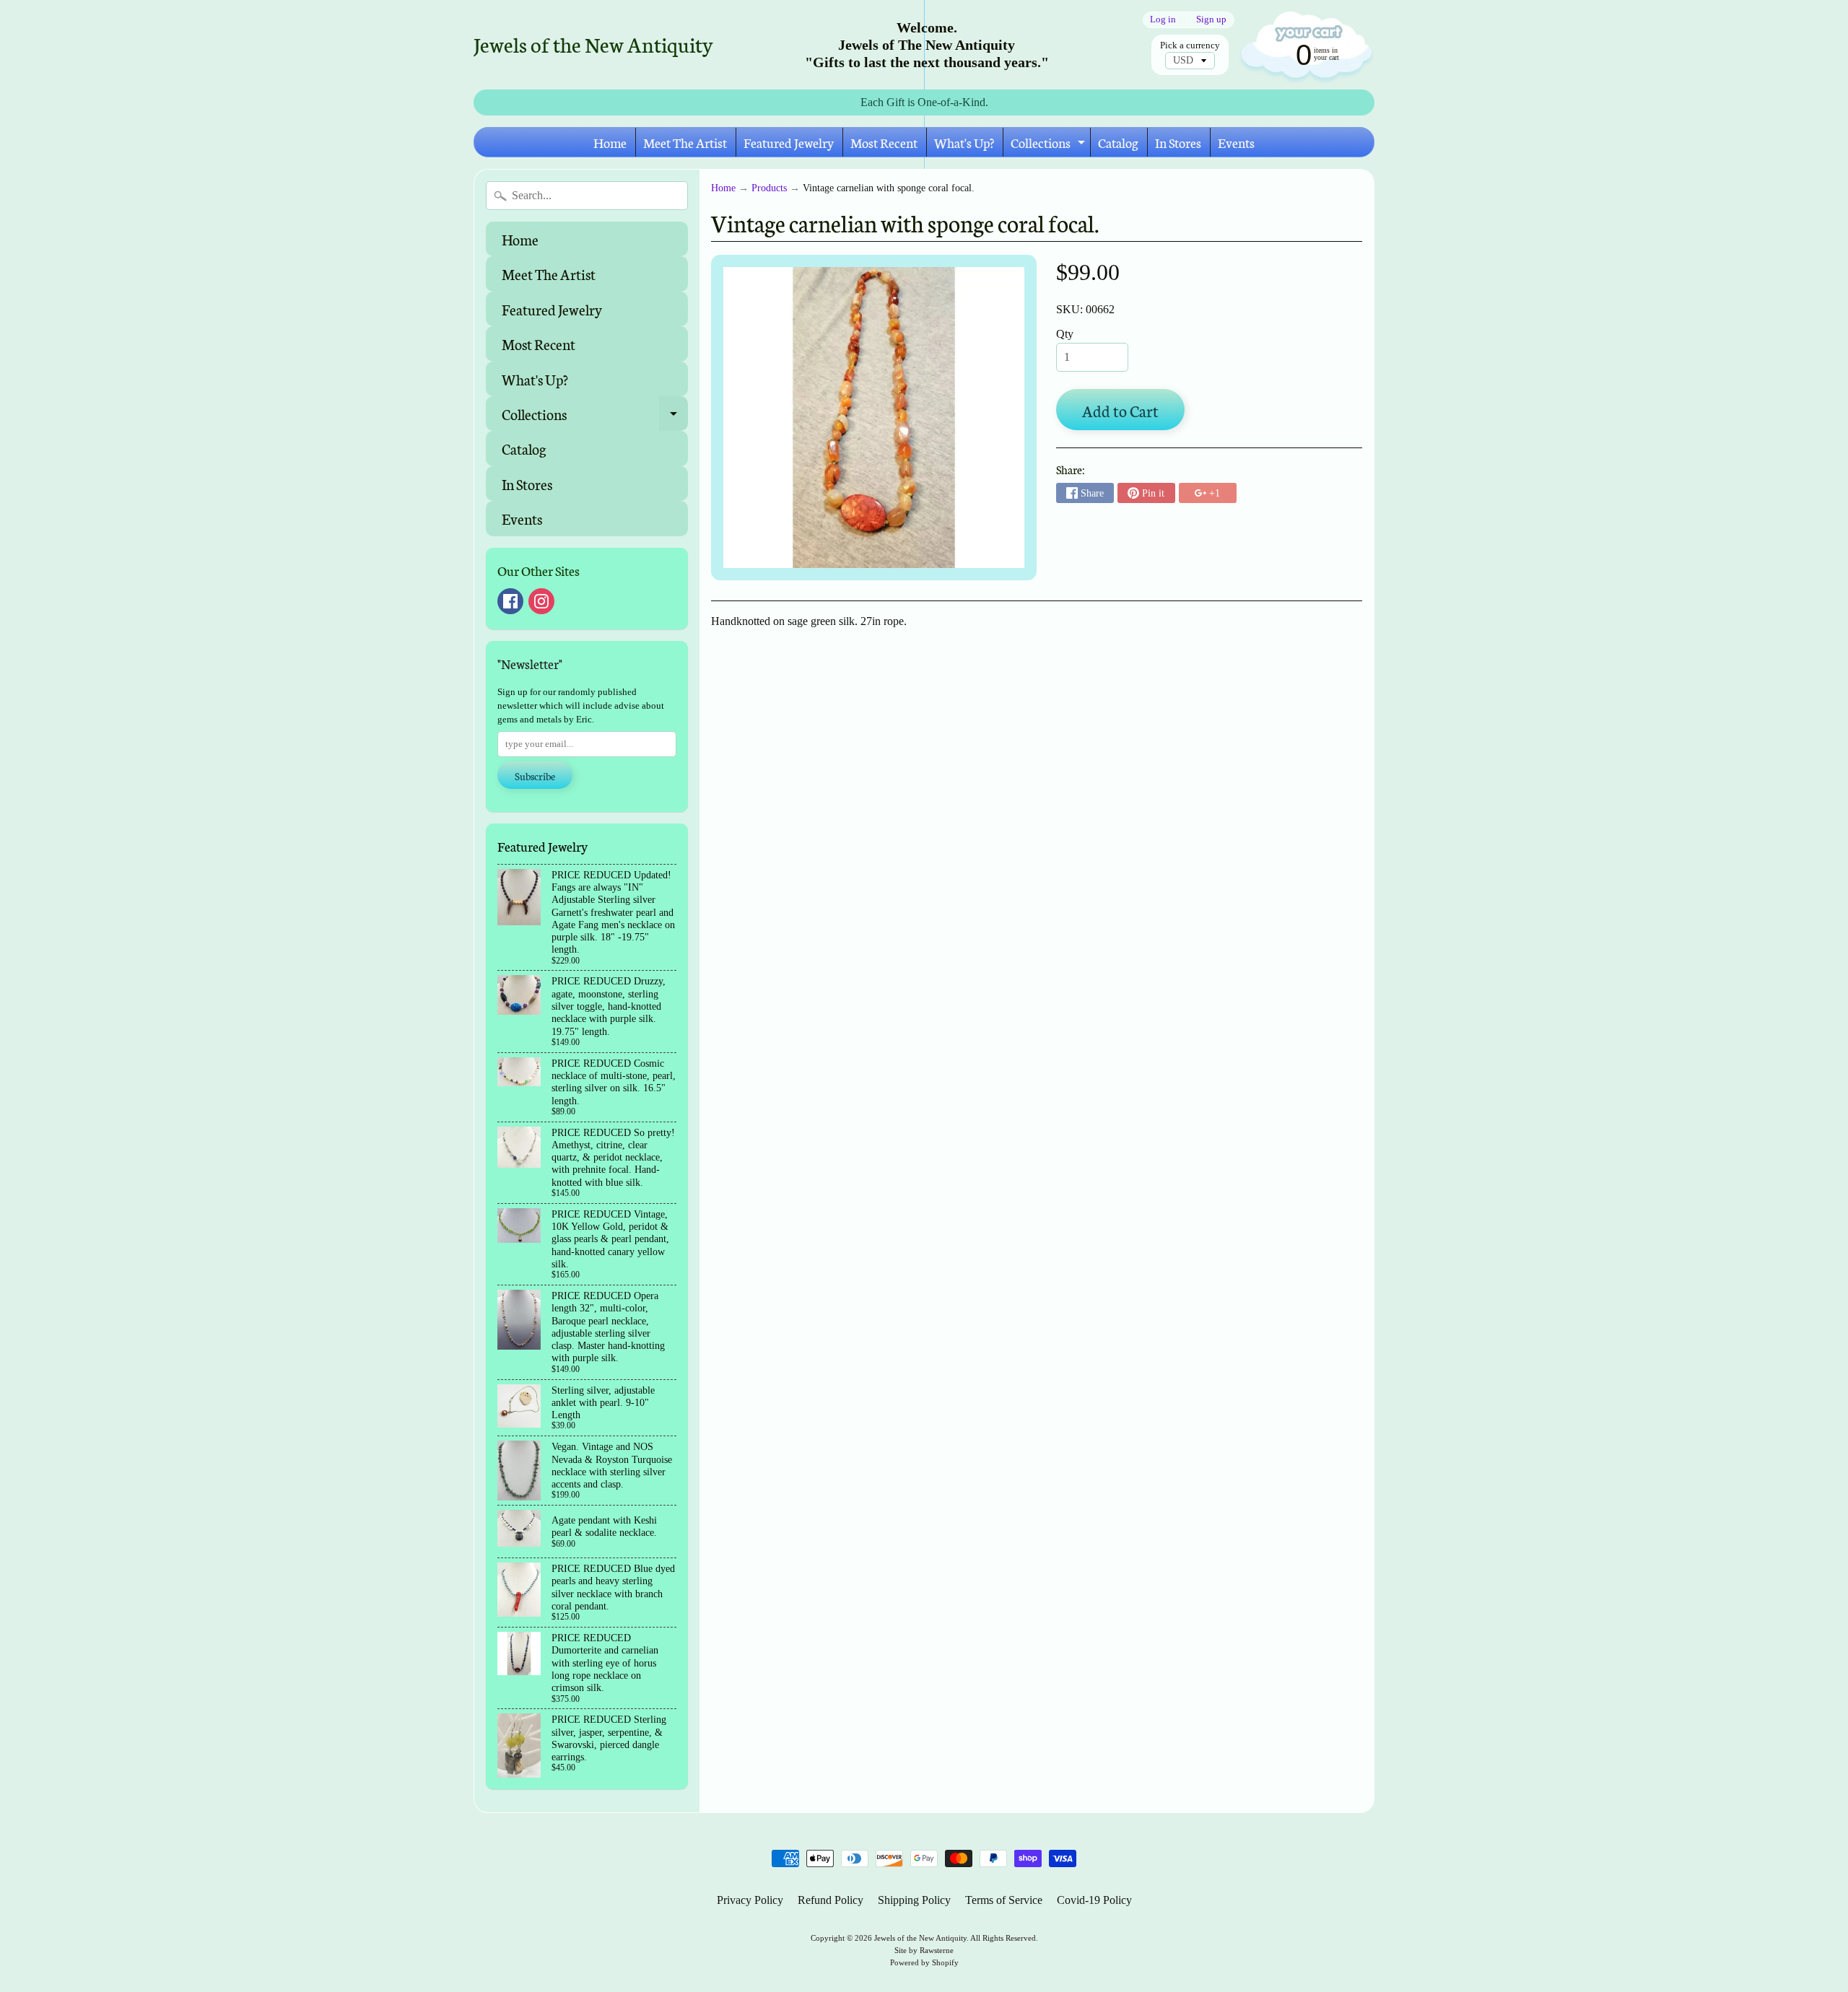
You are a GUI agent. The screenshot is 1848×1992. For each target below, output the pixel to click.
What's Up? (964, 142)
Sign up (1211, 20)
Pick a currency (1190, 45)
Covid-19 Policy (1094, 1900)
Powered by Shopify (924, 1962)
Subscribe (535, 776)
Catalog (1118, 142)
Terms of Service (1004, 1900)
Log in (1163, 20)
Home (610, 142)
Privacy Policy (750, 1900)
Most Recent (884, 142)
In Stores (1178, 142)
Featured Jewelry (789, 142)
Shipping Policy (914, 1900)
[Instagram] (541, 601)
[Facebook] (510, 601)
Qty (1065, 334)
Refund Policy (831, 1900)
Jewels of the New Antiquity (593, 44)
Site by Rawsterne (924, 1950)
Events (1236, 142)
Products (769, 188)
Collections (1050, 145)
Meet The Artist (685, 142)
